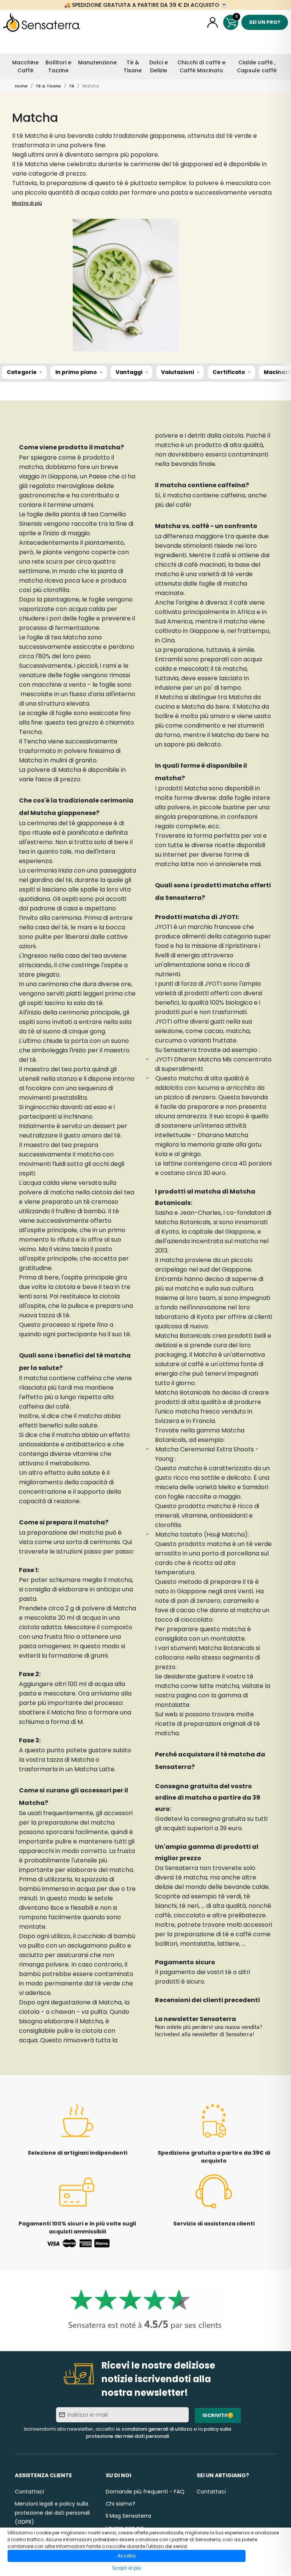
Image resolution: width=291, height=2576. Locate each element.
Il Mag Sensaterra (128, 2516)
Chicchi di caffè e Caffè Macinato (201, 66)
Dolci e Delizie (159, 66)
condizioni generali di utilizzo (157, 2429)
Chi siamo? (120, 2504)
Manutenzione (97, 62)
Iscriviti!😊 (218, 2415)
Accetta (127, 2556)
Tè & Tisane (133, 66)
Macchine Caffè (25, 66)
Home (21, 86)
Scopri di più (127, 2568)
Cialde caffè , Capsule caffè (257, 66)
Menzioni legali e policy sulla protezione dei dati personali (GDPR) (52, 2513)
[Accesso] (213, 22)
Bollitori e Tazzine (58, 66)
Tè (72, 86)
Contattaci (29, 2492)
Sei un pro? (265, 22)
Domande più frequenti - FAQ (145, 2492)
